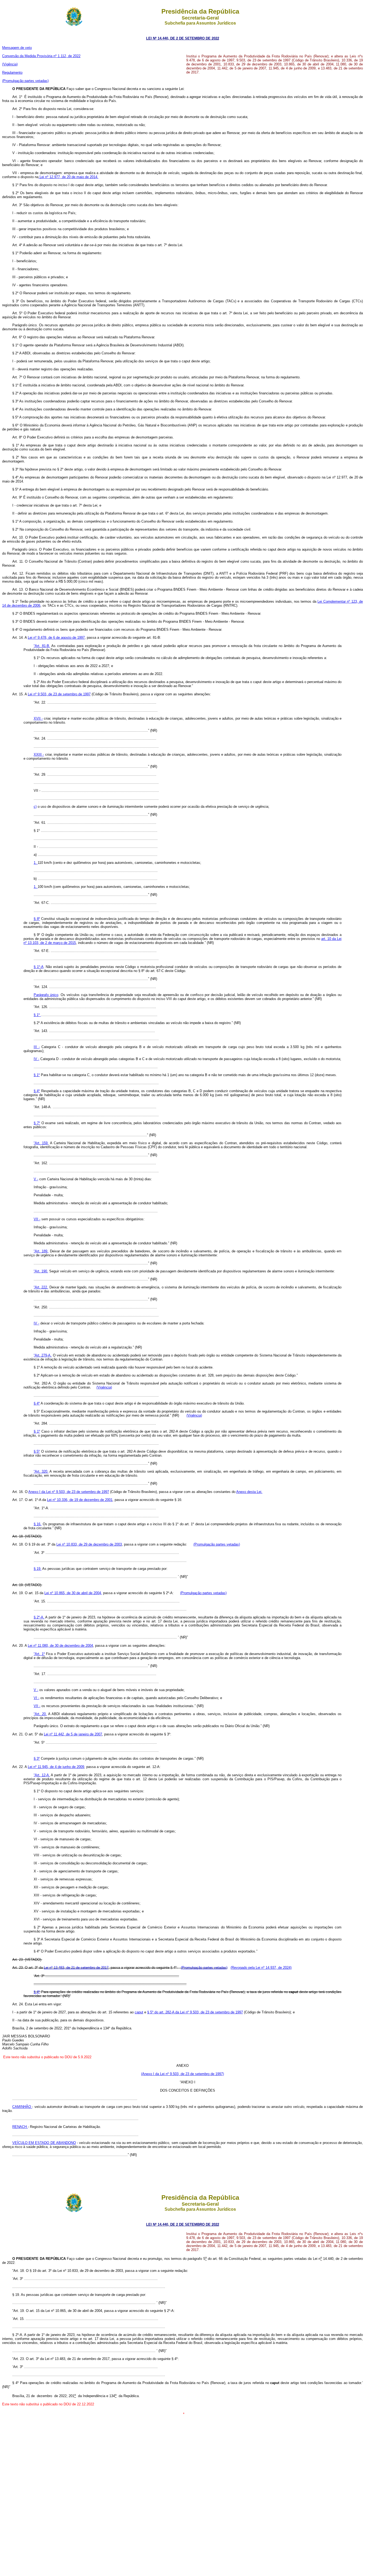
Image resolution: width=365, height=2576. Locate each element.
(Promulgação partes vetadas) (25, 81)
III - (37, 1047)
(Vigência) (10, 64)
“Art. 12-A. (42, 1775)
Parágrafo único (46, 995)
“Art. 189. (41, 1251)
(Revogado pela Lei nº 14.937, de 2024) (261, 1968)
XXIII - (39, 754)
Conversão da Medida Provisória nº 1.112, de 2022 (41, 56)
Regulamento (12, 72)
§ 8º (37, 919)
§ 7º (37, 1123)
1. (36, 863)
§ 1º (37, 1015)
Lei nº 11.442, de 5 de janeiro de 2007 (73, 1734)
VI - (36, 1698)
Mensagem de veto (17, 48)
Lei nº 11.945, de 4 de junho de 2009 (56, 1767)
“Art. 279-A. (43, 1355)
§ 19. (38, 1569)
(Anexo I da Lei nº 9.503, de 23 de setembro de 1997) (183, 2074)
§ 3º (37, 1758)
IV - (36, 1059)
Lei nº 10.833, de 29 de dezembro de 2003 (89, 1544)
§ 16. (38, 1524)
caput (139, 2012)
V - (36, 1179)
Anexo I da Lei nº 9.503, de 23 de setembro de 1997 (69, 1492)
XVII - (38, 718)
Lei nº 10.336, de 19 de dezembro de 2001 (80, 1500)
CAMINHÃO (22, 2107)
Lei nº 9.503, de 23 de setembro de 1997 (59, 694)
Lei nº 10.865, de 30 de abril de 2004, (73, 1593)
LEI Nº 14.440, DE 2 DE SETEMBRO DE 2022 (183, 38)
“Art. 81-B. (42, 646)
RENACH (20, 2127)
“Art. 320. (41, 1471)
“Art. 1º (39, 1654)
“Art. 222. (41, 1287)
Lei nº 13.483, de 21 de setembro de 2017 (76, 1968)
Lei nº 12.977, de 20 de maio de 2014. (68, 177)
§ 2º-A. (39, 1617)
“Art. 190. (41, 1271)
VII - (37, 1219)
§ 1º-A (39, 967)
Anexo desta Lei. (249, 1492)
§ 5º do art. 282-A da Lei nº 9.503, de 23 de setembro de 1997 (195, 2012)
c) (35, 807)
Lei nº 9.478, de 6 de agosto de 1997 (56, 638)
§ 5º (37, 1451)
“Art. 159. (41, 1143)
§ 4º (37, 1091)
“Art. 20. (40, 1714)
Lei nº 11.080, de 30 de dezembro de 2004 (60, 1646)
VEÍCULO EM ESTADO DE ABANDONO (44, 2143)
